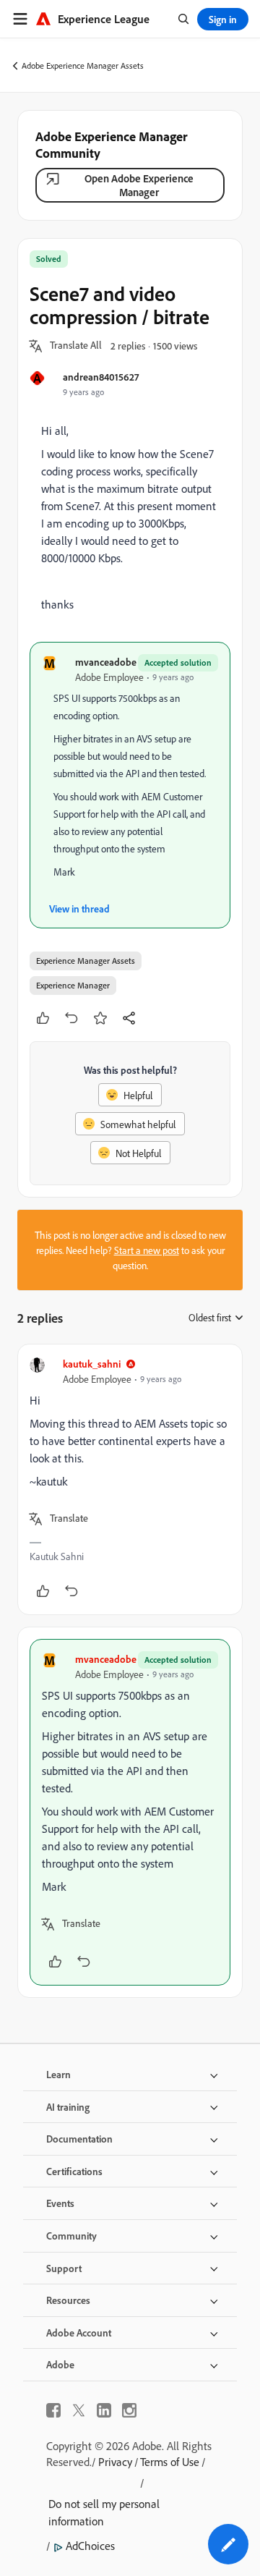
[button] (76, 346)
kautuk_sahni (92, 1364)
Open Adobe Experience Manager (139, 185)
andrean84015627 (101, 377)
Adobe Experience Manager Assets (83, 65)
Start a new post (147, 1250)
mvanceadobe (106, 662)
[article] (130, 1479)
